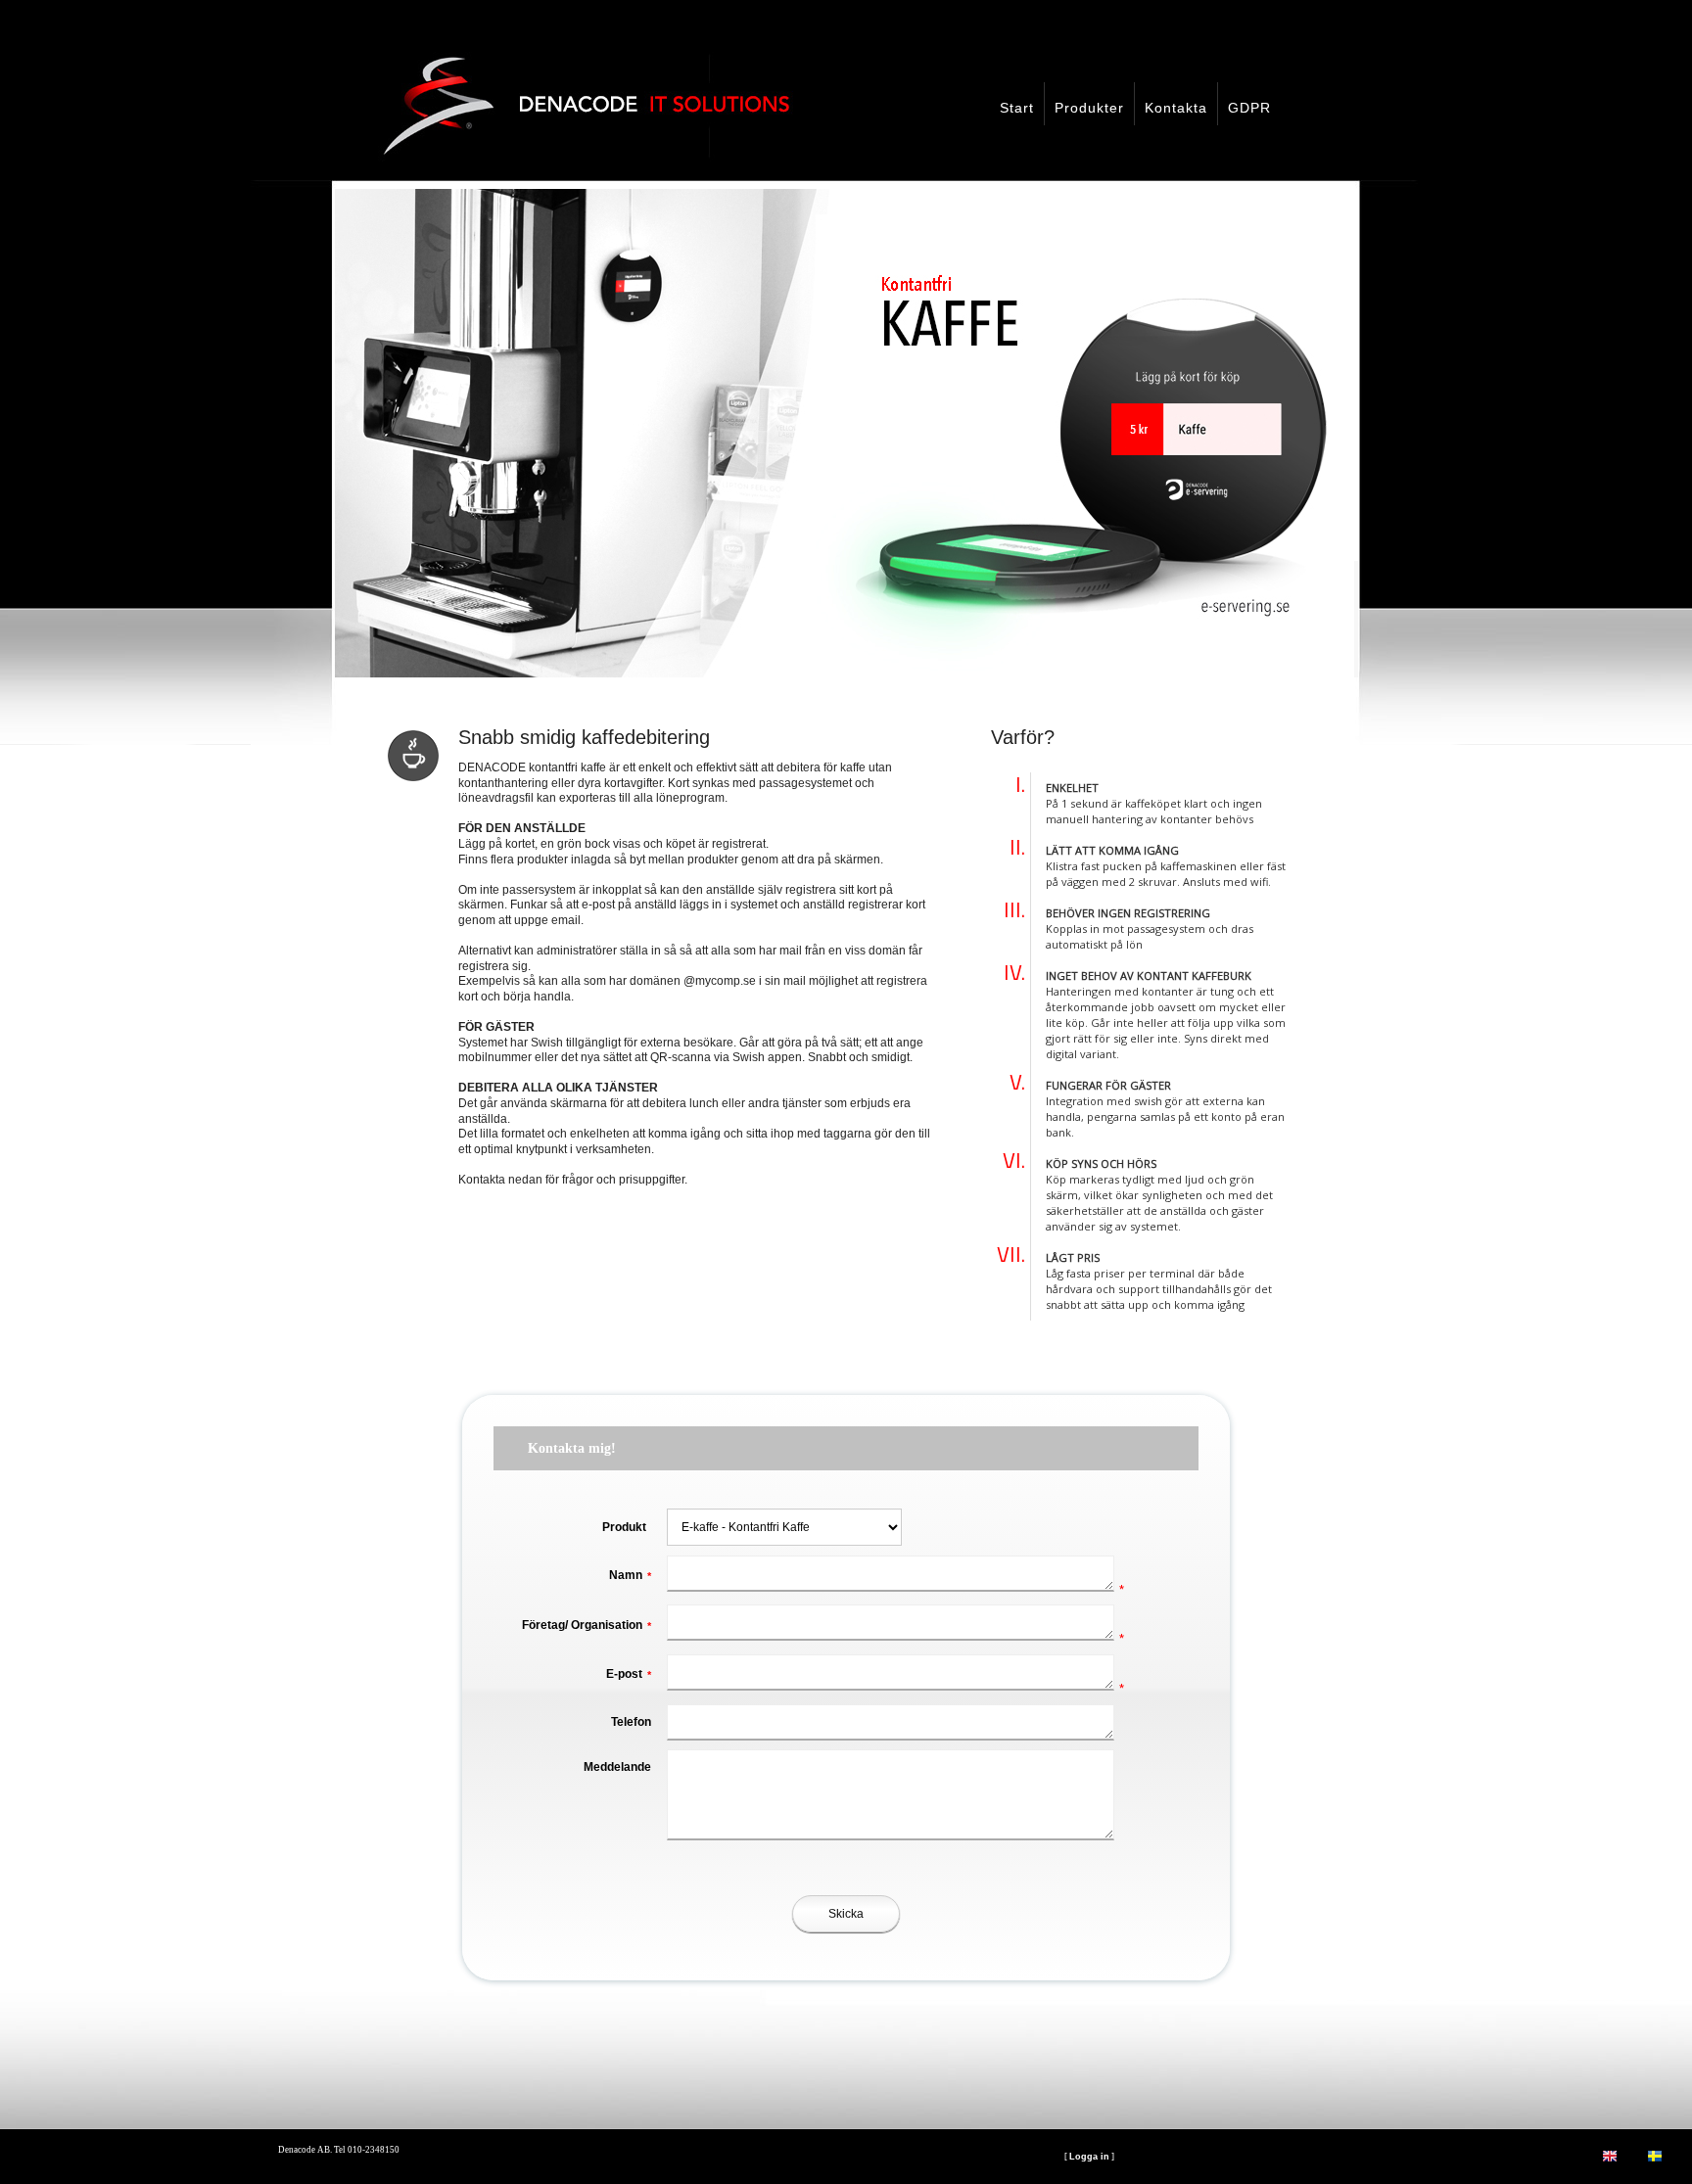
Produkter (1089, 108)
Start (1017, 108)
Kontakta (1176, 108)
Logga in (1089, 2157)
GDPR (1249, 108)
